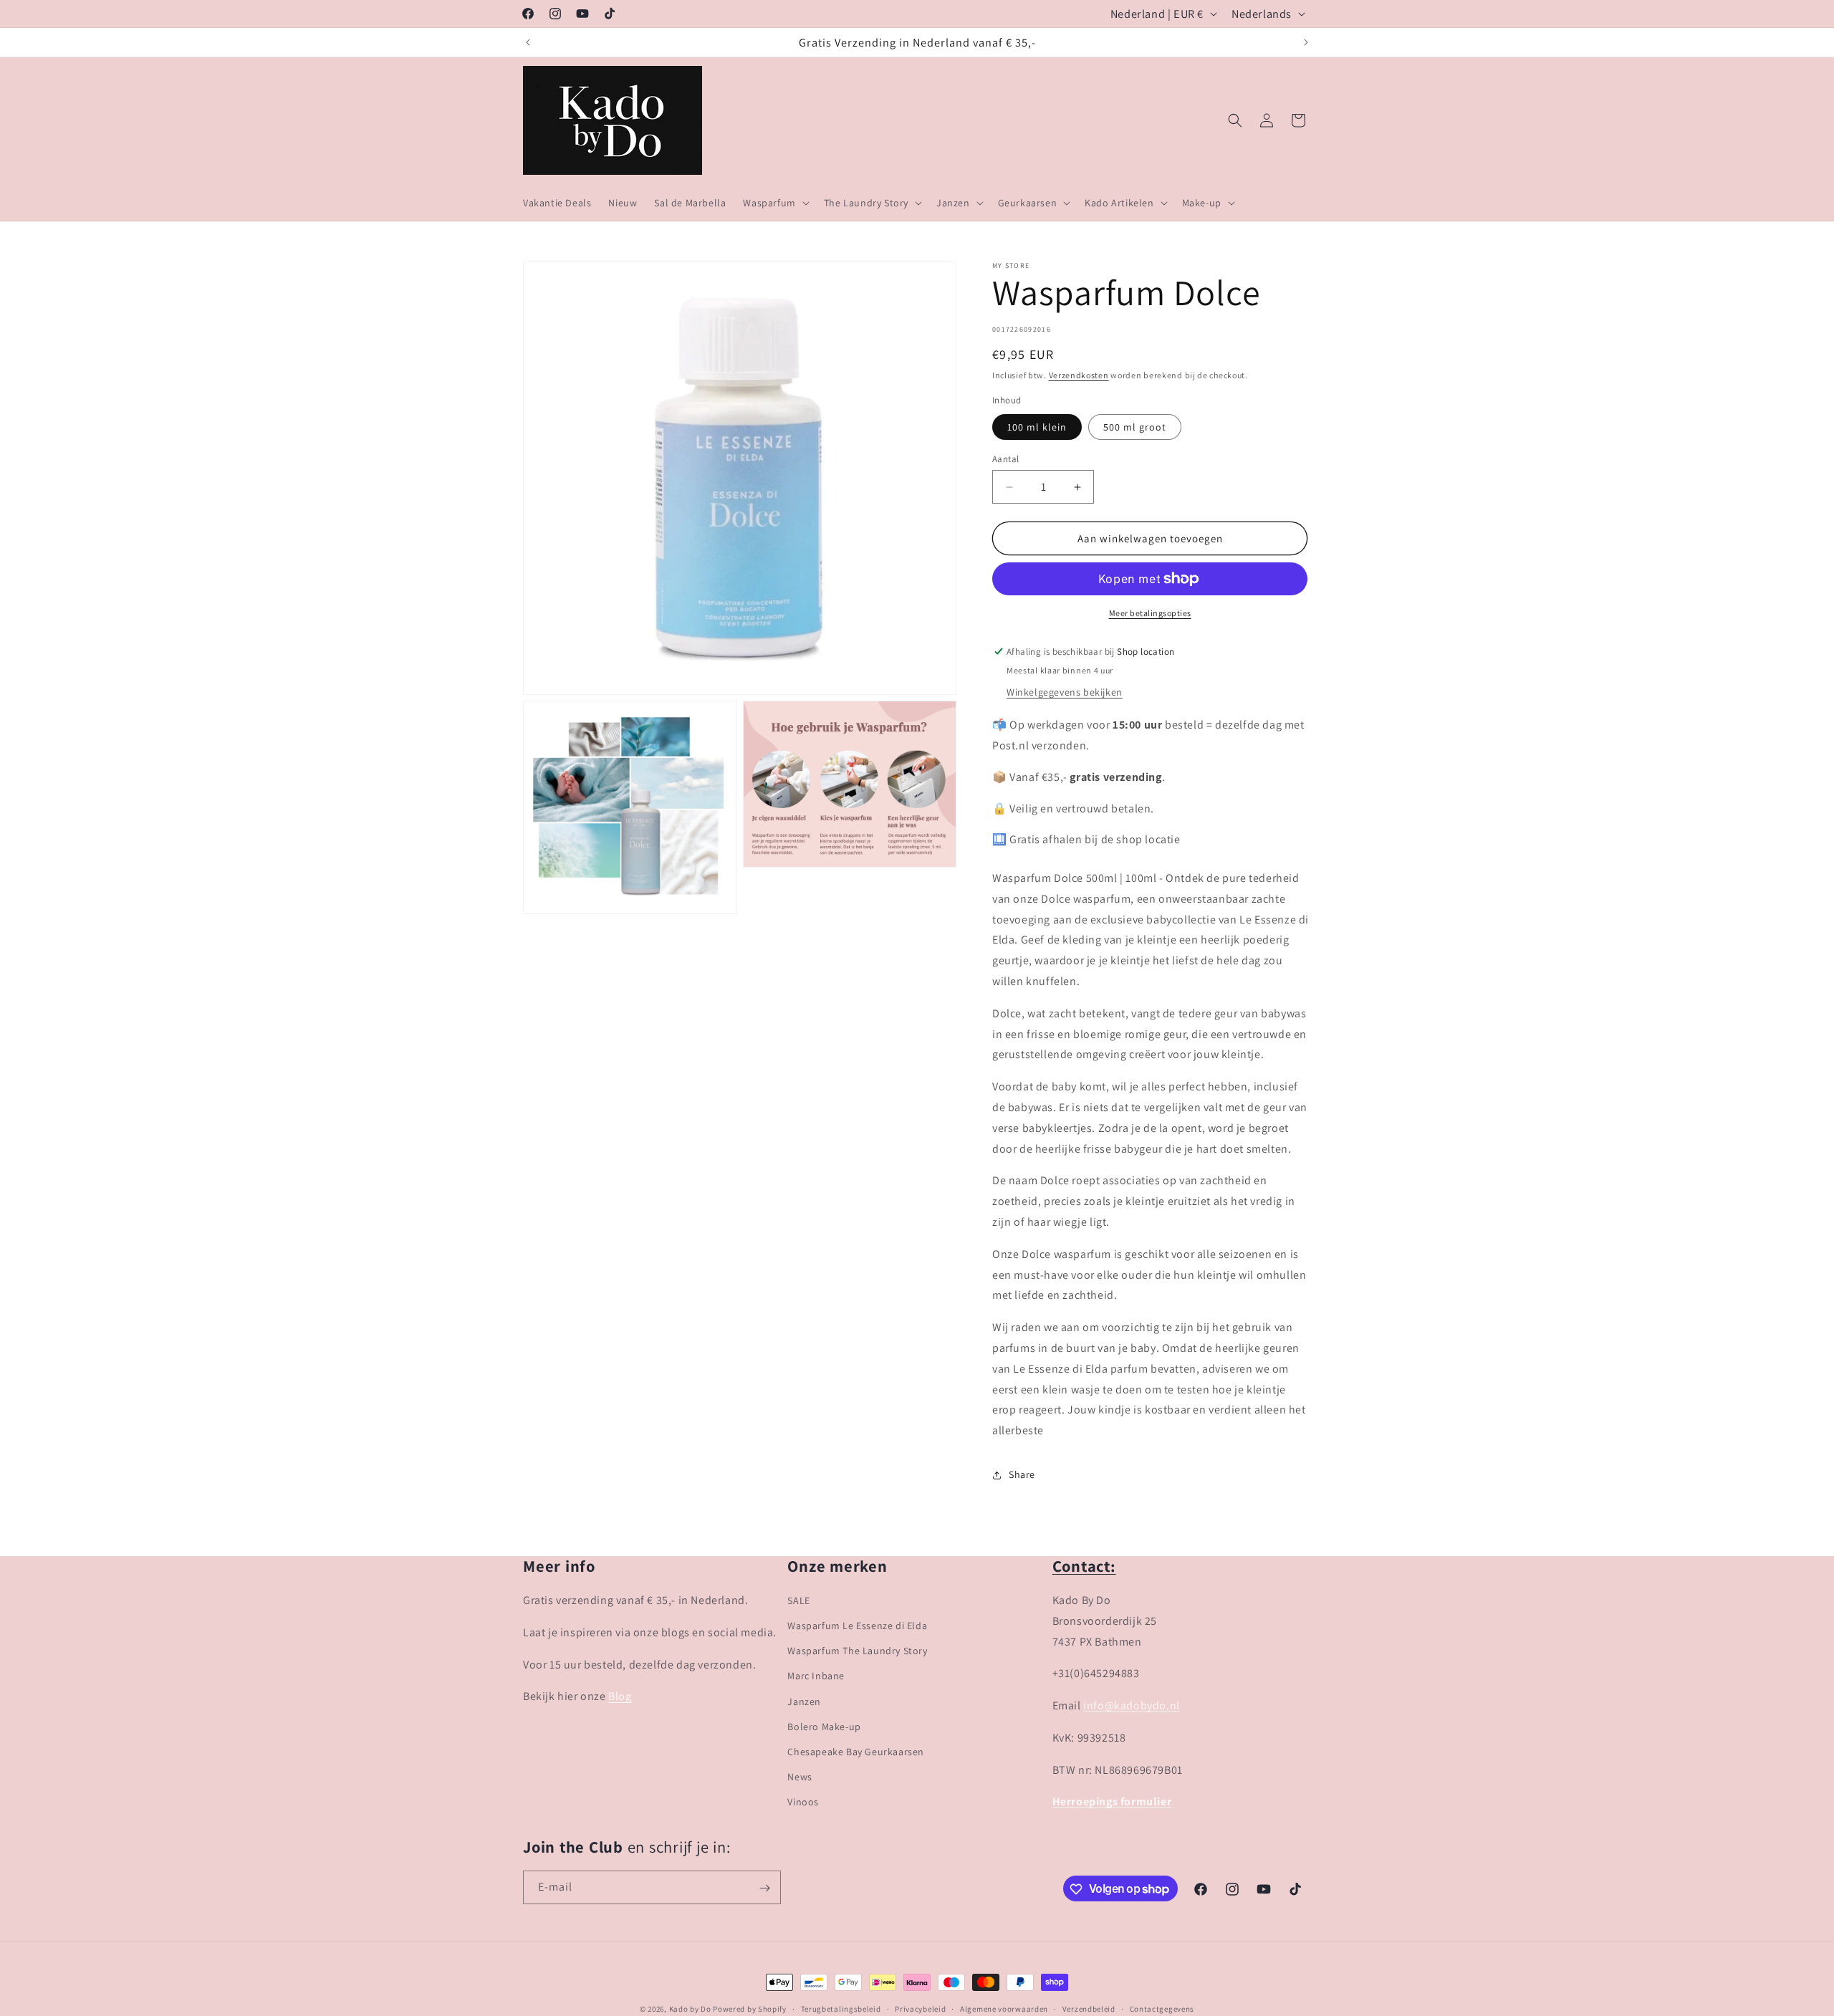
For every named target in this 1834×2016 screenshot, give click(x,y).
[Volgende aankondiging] (1306, 42)
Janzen (804, 1701)
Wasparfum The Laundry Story (857, 1651)
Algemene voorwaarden (1004, 2008)
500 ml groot (1135, 427)
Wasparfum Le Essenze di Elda (857, 1626)
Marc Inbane (816, 1676)
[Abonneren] (764, 1888)
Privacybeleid (920, 2008)
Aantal (1005, 459)
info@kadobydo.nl (1132, 1705)
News (800, 1777)
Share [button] (1022, 1475)
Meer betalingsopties (1150, 613)
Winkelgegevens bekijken (1065, 692)
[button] (774, 203)
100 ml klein (1037, 427)
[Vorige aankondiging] (528, 42)
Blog (620, 1696)
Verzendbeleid (1089, 2008)
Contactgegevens (1162, 2008)
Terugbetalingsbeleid (841, 2008)
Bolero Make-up (824, 1727)
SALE (798, 1600)
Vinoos (803, 1803)
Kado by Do (691, 2009)
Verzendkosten (1079, 375)
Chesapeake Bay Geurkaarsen (856, 1752)
